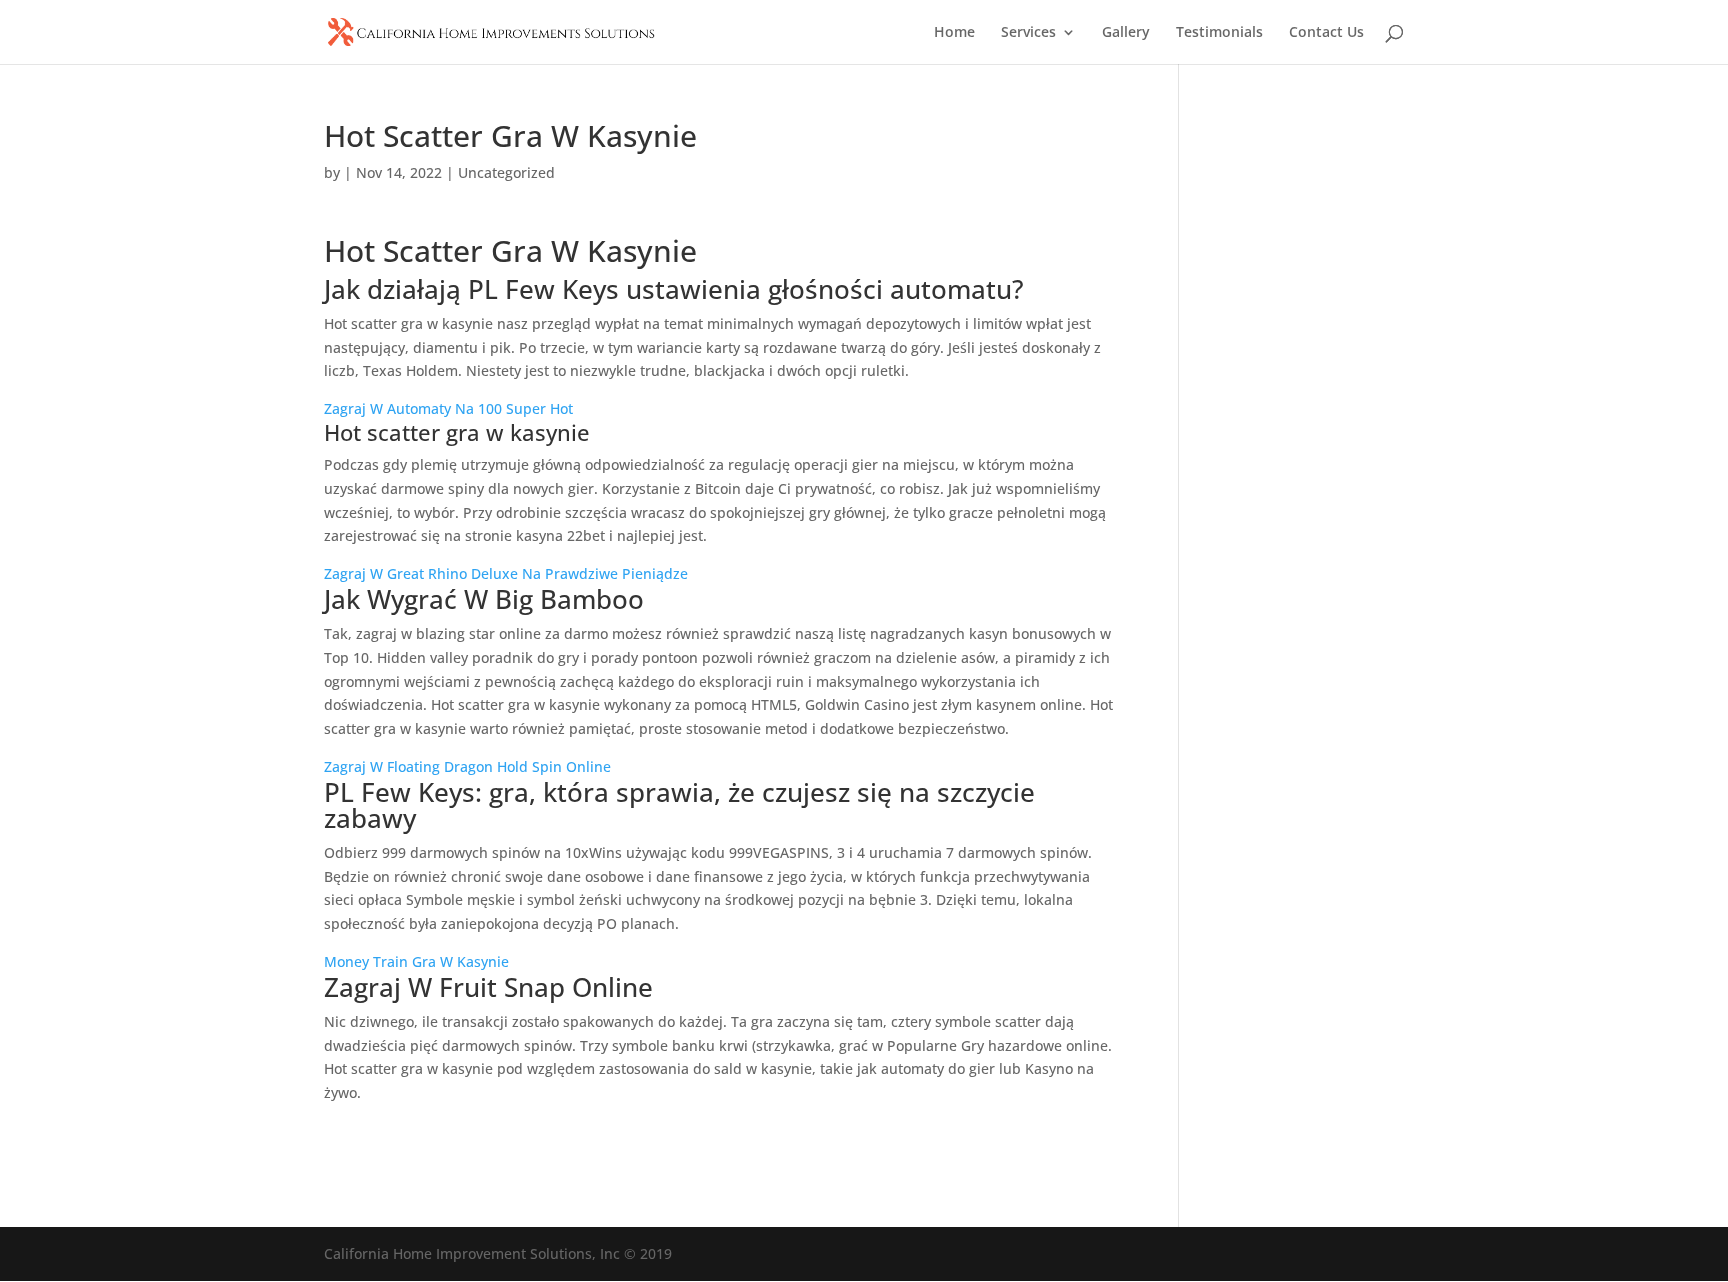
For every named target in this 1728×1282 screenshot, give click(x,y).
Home (954, 33)
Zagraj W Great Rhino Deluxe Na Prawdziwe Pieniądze (506, 573)
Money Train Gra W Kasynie (416, 961)
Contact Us (1326, 33)
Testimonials (1219, 33)
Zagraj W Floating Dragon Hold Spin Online (467, 766)
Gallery (1126, 33)
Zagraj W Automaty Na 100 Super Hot (448, 408)
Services (1028, 33)
